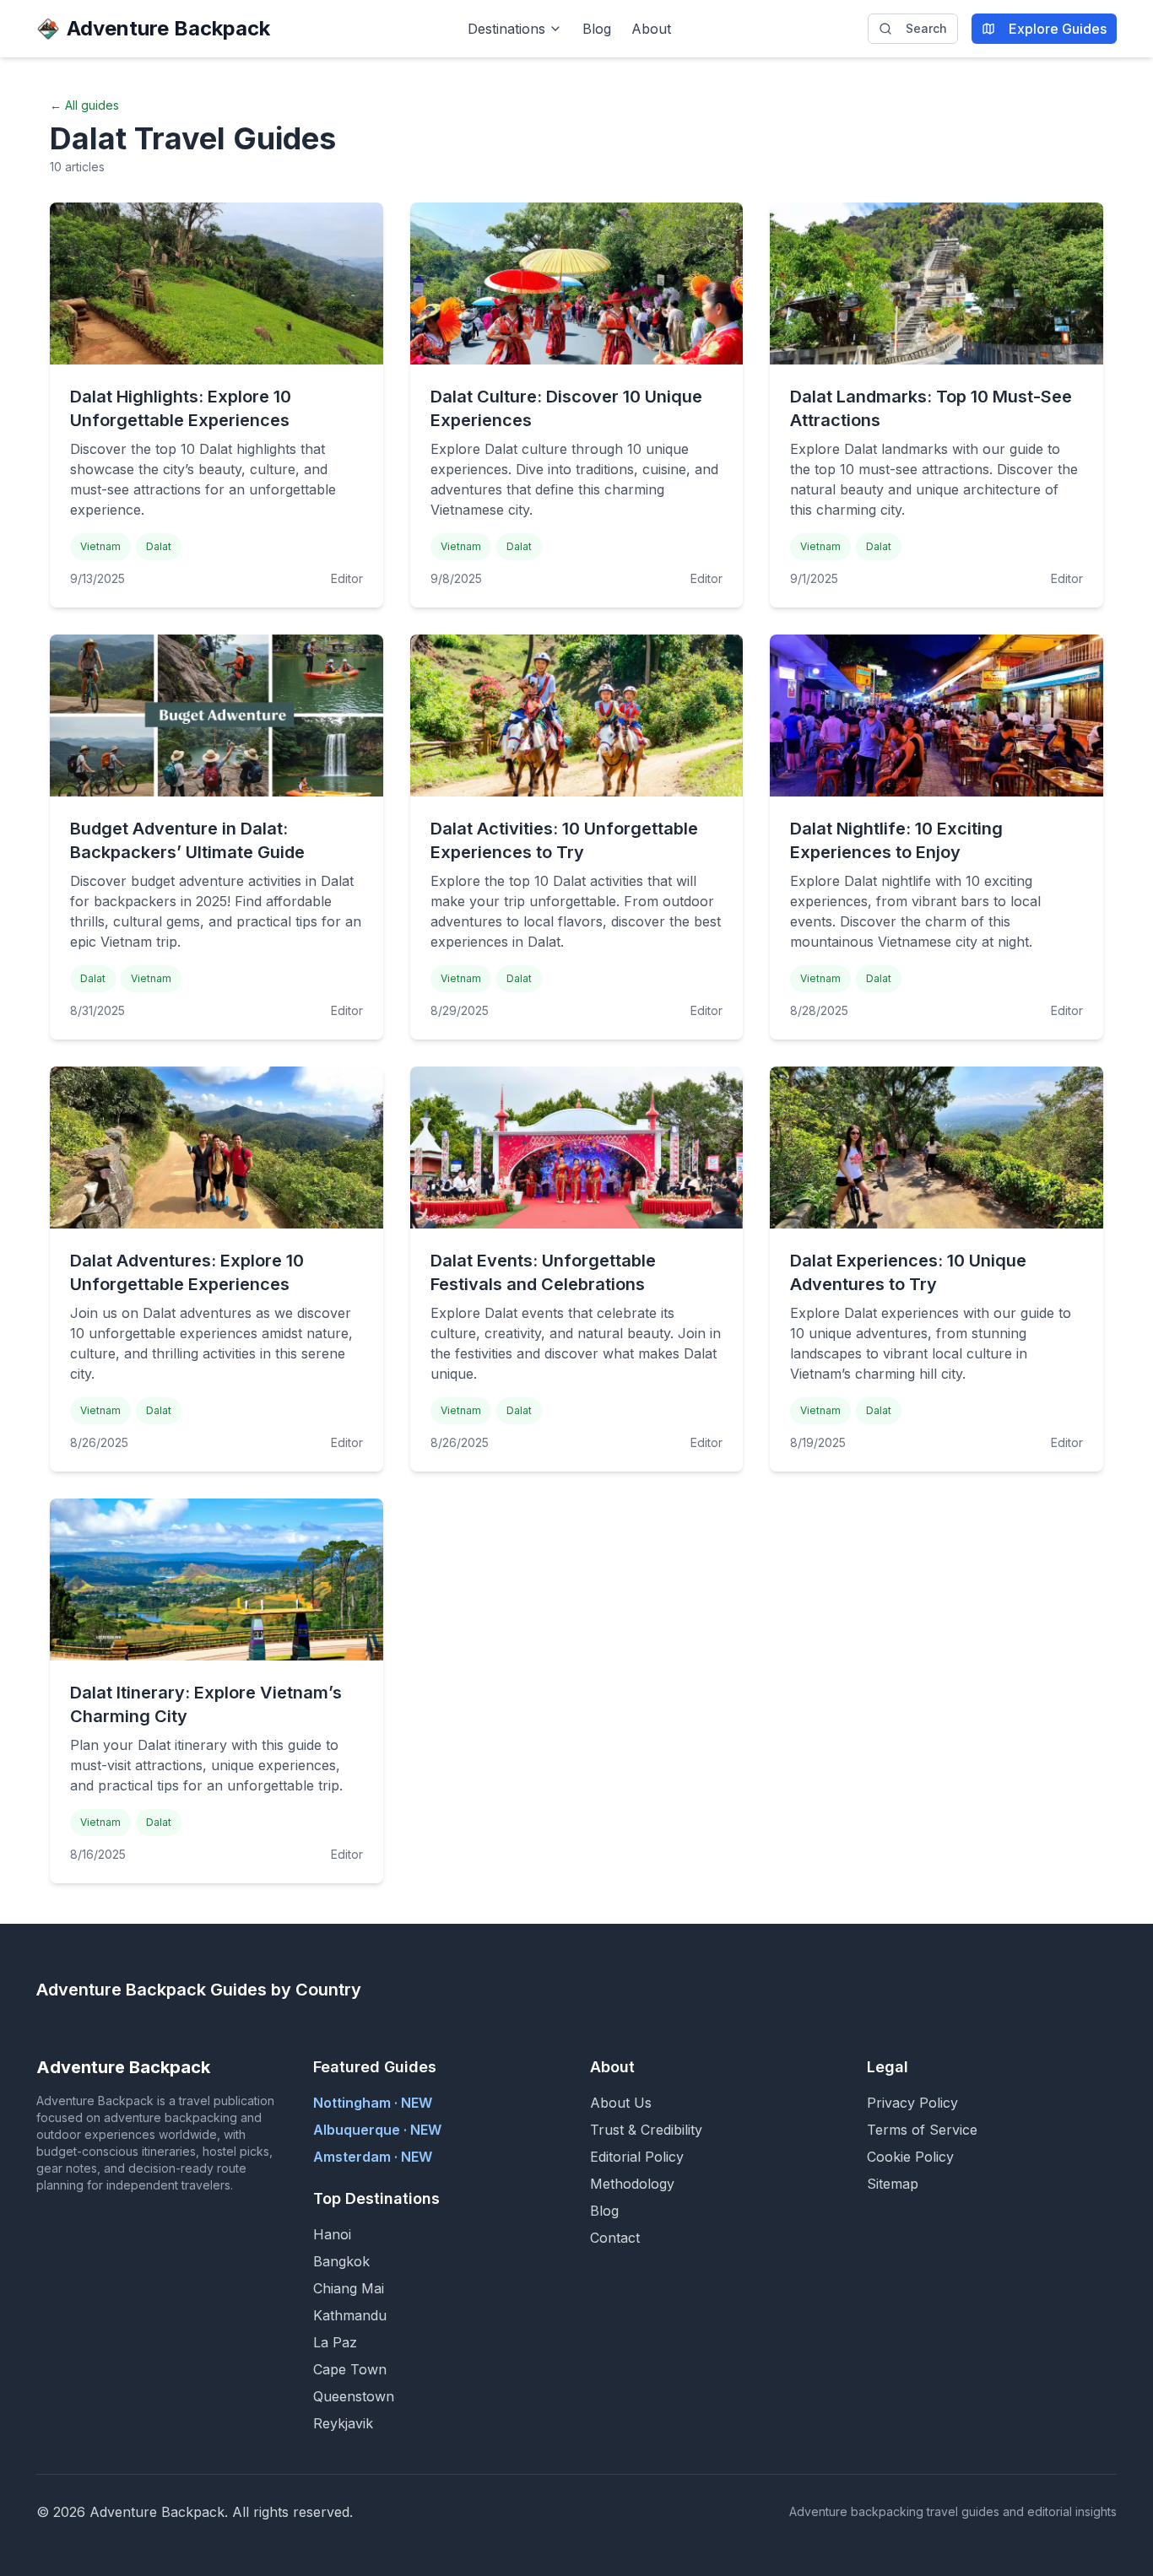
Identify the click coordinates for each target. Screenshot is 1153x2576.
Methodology (632, 2184)
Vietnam (100, 546)
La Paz (335, 2342)
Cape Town (350, 2369)
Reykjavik (343, 2423)
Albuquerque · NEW (377, 2130)
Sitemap (893, 2184)
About (651, 29)
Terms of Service (922, 2130)
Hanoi (332, 2234)
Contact (615, 2238)
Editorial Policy (637, 2157)
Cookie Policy (910, 2157)
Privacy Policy (912, 2103)
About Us (621, 2103)
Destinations (506, 29)
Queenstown (354, 2396)
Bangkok (341, 2261)
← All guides (84, 105)
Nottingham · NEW (373, 2103)
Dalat (159, 546)
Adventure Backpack (168, 28)
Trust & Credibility (646, 2130)
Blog (597, 29)
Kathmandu (350, 2315)
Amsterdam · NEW (373, 2157)
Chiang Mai (349, 2288)
